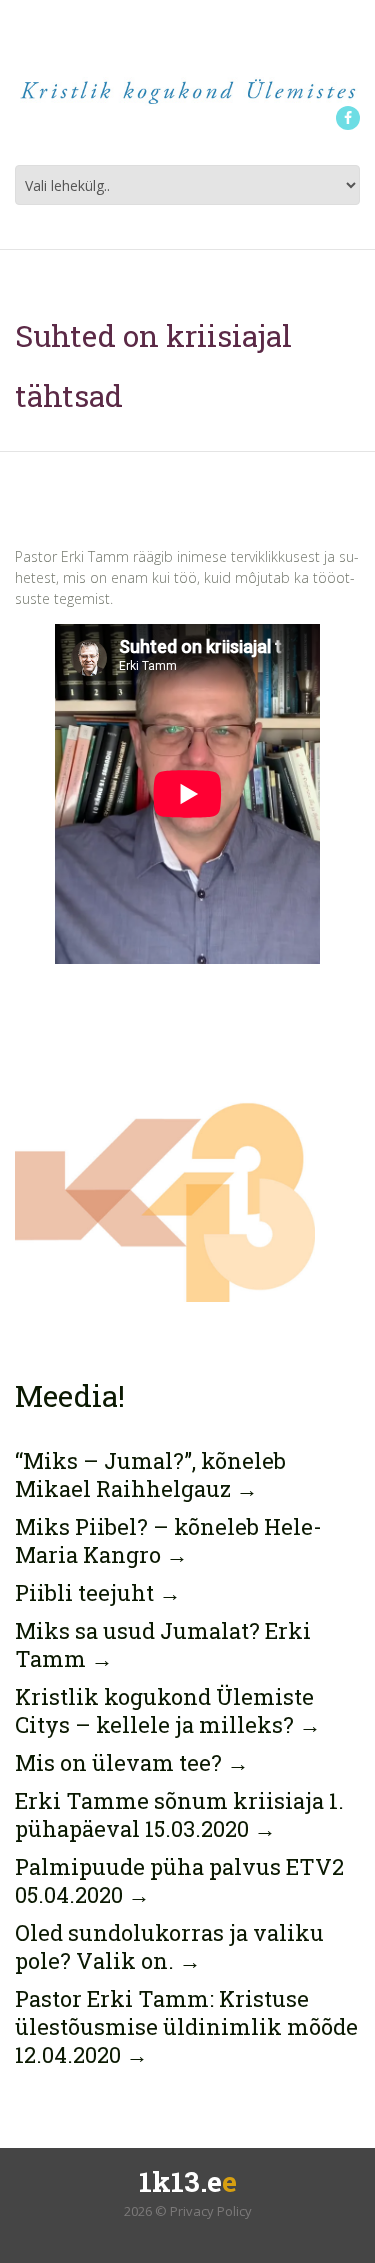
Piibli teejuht (98, 1592)
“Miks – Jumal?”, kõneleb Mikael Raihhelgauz (150, 1474)
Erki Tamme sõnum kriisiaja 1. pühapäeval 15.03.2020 (179, 1814)
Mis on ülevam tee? (132, 1762)
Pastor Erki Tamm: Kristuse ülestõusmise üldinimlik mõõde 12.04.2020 (186, 2026)
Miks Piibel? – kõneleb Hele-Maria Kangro (168, 1540)
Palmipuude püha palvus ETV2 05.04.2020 (179, 1880)
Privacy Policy (211, 2211)
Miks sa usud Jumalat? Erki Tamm (163, 1644)
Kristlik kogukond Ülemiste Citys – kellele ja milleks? (168, 1710)
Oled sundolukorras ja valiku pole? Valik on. (169, 1946)
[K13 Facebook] (348, 118)
